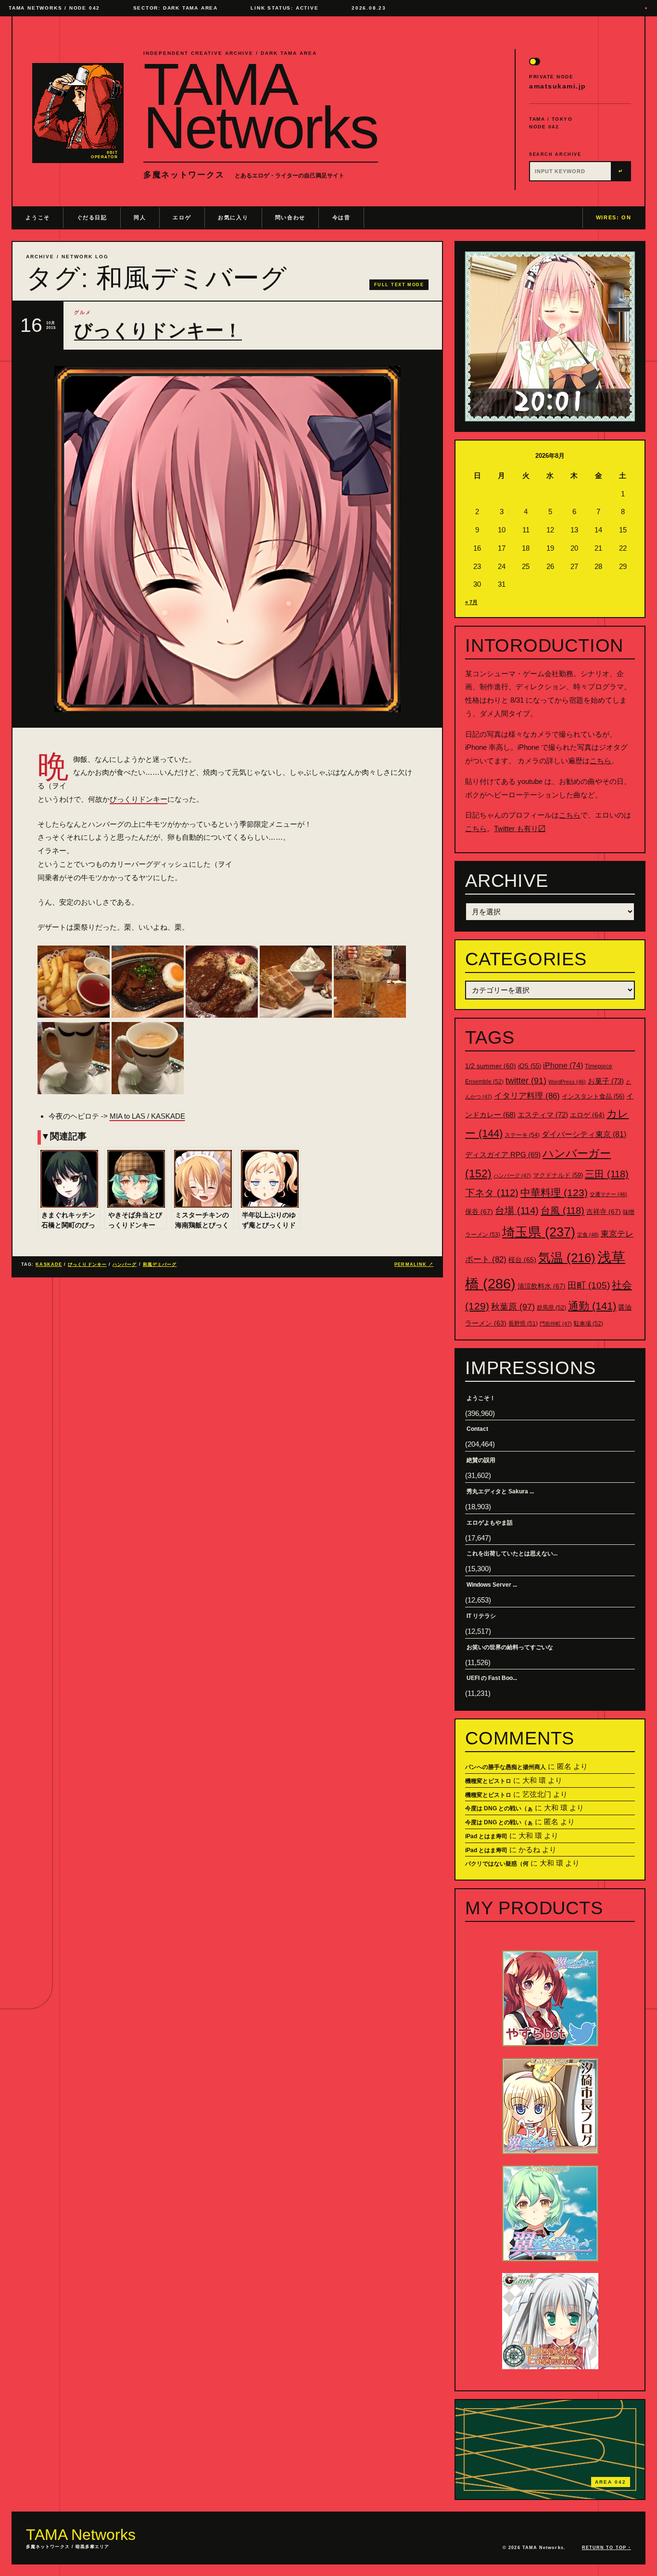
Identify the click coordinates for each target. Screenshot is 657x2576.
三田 (607, 1174)
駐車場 (588, 1324)
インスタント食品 (593, 1096)
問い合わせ (290, 217)
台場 (517, 1211)
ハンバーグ (125, 1264)
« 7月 (471, 602)
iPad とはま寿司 (486, 1836)
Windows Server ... (492, 1585)
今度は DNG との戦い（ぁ (499, 1808)
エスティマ (543, 1115)
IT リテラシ (481, 1616)
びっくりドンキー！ (158, 330)
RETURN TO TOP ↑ (606, 2548)
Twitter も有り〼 (520, 828)
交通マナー (608, 1194)
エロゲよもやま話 (490, 1523)
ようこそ (38, 217)
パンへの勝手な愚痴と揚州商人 (505, 1767)
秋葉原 (513, 1307)
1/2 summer (491, 1066)
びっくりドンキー (139, 799)
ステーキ (522, 1135)
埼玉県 (539, 1232)
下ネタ (492, 1193)
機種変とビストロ (488, 1781)
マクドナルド (558, 1175)
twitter (526, 1081)
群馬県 (551, 1308)
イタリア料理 (527, 1096)
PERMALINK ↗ (414, 1264)
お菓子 (606, 1081)
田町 (589, 1285)
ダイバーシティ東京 (584, 1134)
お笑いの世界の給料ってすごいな (510, 1647)
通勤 (592, 1306)
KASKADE (49, 1264)
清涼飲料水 (542, 1286)
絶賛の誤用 (481, 1460)
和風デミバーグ (160, 1264)
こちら (600, 761)
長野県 (523, 1324)
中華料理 (554, 1193)
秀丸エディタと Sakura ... (500, 1491)
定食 (588, 1235)
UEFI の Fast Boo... (492, 1678)
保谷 (479, 1212)
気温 (567, 1258)
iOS (530, 1066)
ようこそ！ (481, 1398)
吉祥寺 (604, 1212)
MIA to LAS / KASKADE (147, 1116)
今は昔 (341, 217)
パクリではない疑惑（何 (497, 1864)
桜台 (522, 1260)
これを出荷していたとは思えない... (512, 1553)
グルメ (83, 312)
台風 (562, 1211)
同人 (140, 217)
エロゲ (182, 217)
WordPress (567, 1082)
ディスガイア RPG (503, 1155)
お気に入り (233, 217)
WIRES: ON (614, 217)
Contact (477, 1429)
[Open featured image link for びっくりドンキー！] (227, 539)
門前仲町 (556, 1324)
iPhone (563, 1066)
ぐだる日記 (92, 217)
